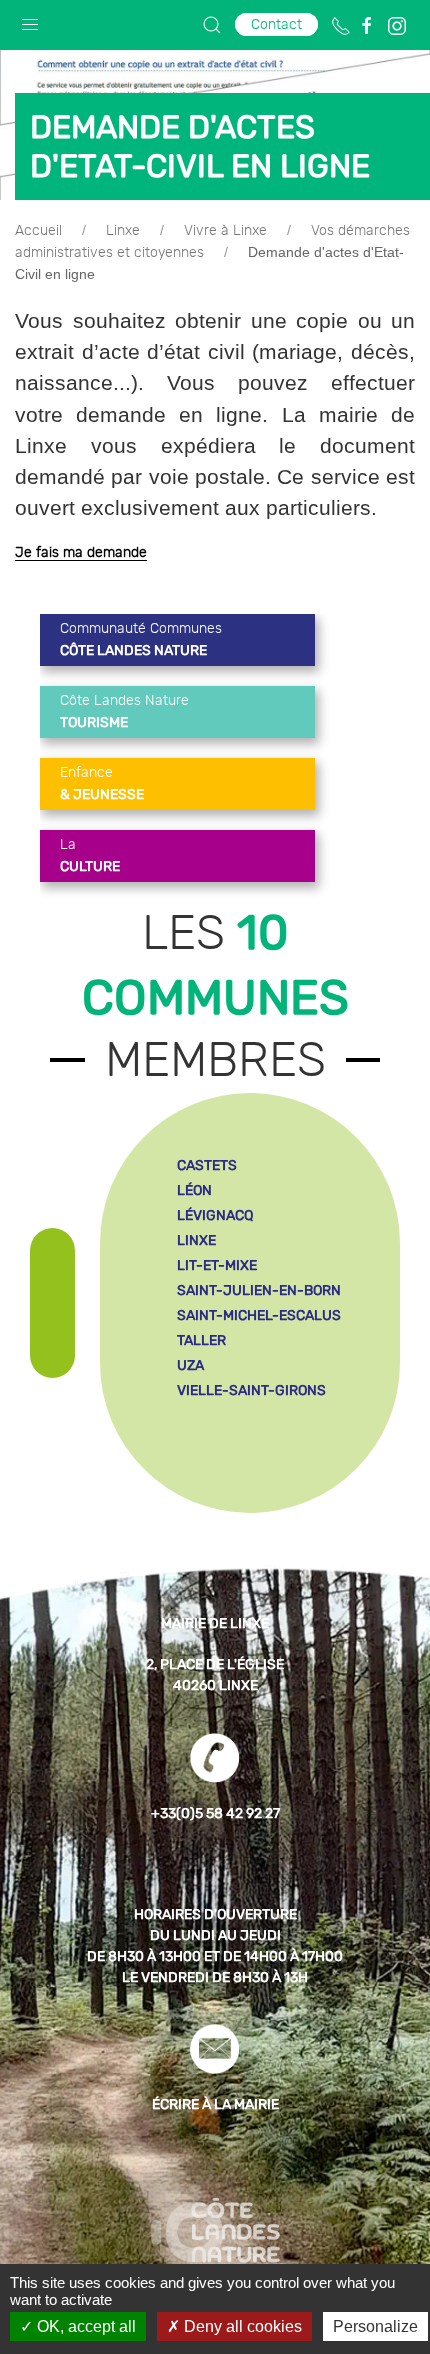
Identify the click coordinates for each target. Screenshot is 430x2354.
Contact (276, 24)
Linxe (123, 231)
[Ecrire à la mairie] (215, 2049)
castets (207, 1165)
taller (201, 1340)
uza (190, 1365)
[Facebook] (367, 26)
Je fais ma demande (81, 553)
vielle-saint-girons (251, 1390)
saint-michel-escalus (259, 1315)
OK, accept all (84, 2326)
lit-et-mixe (217, 1265)
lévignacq (215, 1215)
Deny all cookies (241, 2326)
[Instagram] (397, 26)
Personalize (375, 2326)
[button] (30, 20)
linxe (196, 1240)
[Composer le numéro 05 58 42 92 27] (341, 26)
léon (194, 1190)
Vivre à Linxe (225, 231)
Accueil (38, 231)
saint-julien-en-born (259, 1290)
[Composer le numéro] (215, 1758)
